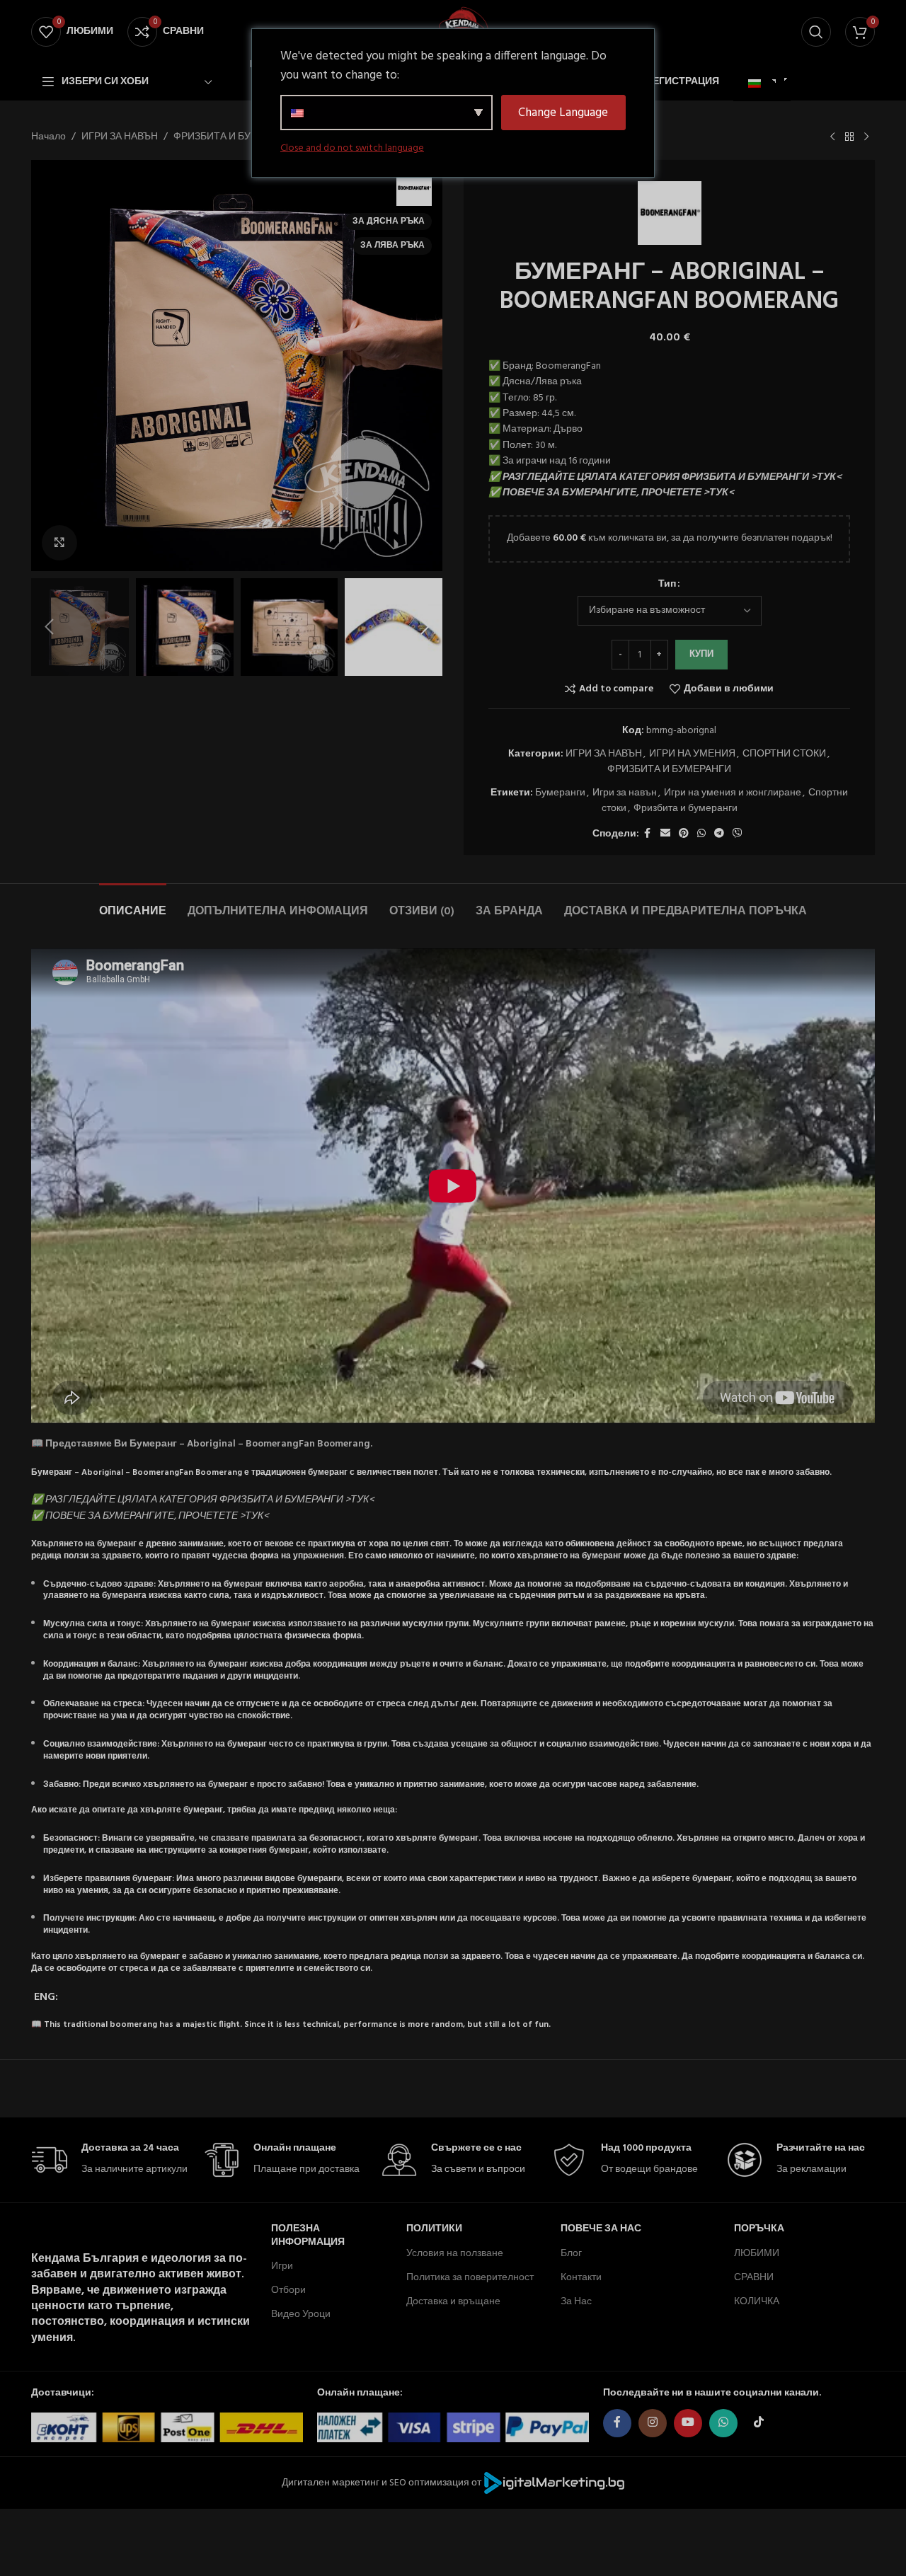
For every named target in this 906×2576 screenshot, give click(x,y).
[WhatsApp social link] (701, 834)
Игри (282, 2266)
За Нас (576, 2302)
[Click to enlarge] (59, 543)
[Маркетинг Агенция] (554, 2483)
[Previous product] (832, 137)
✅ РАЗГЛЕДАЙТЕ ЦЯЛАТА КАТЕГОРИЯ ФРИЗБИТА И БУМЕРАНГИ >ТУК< (665, 477)
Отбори (288, 2290)
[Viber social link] (738, 834)
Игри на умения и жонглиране (733, 793)
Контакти (581, 2278)
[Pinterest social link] (684, 834)
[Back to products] (849, 137)
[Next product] (866, 137)
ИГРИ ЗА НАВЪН (120, 137)
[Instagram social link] (653, 2423)
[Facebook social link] (648, 834)
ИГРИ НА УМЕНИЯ (692, 754)
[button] (49, 627)
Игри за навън (625, 793)
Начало (48, 137)
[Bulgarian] (760, 84)
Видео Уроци (301, 2315)
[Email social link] (665, 834)
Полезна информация (308, 2235)
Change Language (563, 113)
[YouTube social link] (688, 2423)
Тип (667, 585)
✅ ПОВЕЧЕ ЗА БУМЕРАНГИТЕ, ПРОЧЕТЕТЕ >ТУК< (611, 493)
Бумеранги (560, 793)
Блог (571, 2254)
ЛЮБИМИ (757, 2254)
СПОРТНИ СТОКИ (784, 754)
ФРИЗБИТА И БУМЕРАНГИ (235, 137)
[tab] (133, 905)
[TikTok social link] (759, 2423)
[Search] (816, 32)
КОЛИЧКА (757, 2302)
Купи (701, 654)
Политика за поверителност (470, 2278)
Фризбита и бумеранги (686, 809)
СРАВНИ (754, 2278)
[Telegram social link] (719, 834)
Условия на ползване (455, 2254)
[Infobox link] (110, 2160)
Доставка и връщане (453, 2302)
